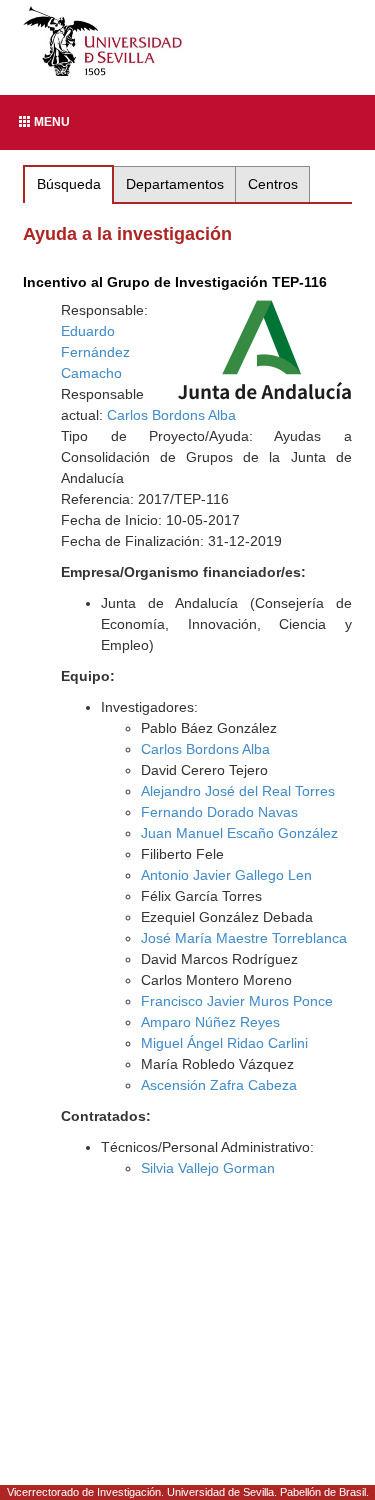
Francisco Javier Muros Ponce (237, 1001)
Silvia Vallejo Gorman (208, 1168)
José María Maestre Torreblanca (244, 938)
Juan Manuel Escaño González (239, 833)
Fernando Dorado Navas (219, 812)
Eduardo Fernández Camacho (95, 352)
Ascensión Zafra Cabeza (219, 1085)
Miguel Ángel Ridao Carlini (224, 1043)
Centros (273, 184)
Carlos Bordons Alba (171, 415)
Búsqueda (69, 184)
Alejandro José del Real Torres (238, 791)
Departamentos (175, 184)
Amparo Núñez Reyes (210, 1022)
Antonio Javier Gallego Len (226, 875)
